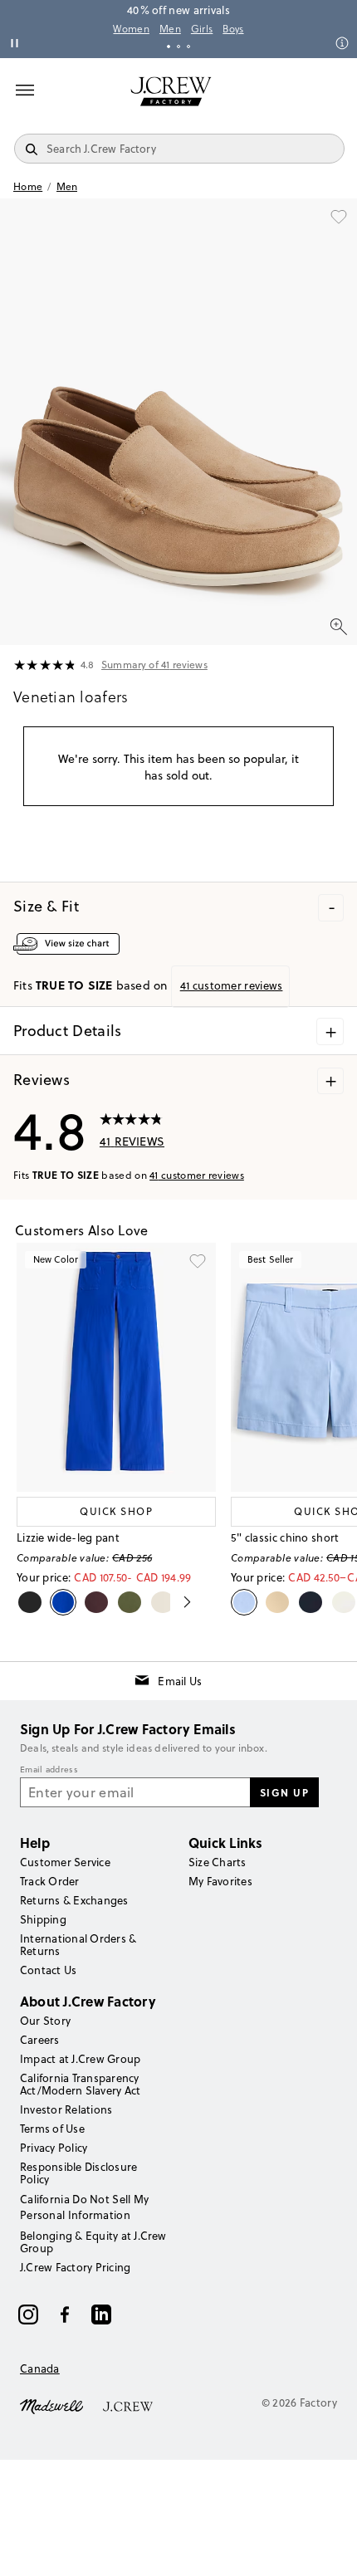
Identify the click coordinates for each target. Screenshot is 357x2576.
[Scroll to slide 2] (178, 46)
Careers (40, 2040)
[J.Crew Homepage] (171, 91)
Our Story (45, 2021)
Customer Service (65, 1862)
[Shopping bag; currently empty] (335, 91)
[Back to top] (328, 2547)
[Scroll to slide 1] (169, 46)
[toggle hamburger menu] (25, 90)
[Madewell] (51, 2405)
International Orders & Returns (78, 1945)
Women (131, 29)
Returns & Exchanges (74, 1900)
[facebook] (65, 2314)
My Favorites (220, 1881)
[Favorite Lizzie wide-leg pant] (198, 1261)
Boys (233, 29)
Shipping (43, 1919)
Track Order (50, 1881)
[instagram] (28, 2314)
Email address (49, 1770)
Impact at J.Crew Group (80, 2059)
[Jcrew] (128, 2405)
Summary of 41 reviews (154, 665)
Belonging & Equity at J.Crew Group (93, 2242)
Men (170, 29)
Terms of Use (52, 2129)
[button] (178, 422)
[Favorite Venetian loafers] (339, 217)
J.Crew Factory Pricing (75, 2267)
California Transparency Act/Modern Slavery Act (80, 2084)
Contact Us (48, 1970)
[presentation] (45, 666)
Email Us (180, 1681)
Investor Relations (66, 2109)
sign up (285, 1792)
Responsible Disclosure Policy (78, 2173)
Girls (202, 29)
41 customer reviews (197, 1175)
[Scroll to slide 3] (188, 46)
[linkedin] (101, 2314)
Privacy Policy (54, 2148)
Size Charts (218, 1862)
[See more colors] (181, 1602)
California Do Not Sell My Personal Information (85, 2207)
